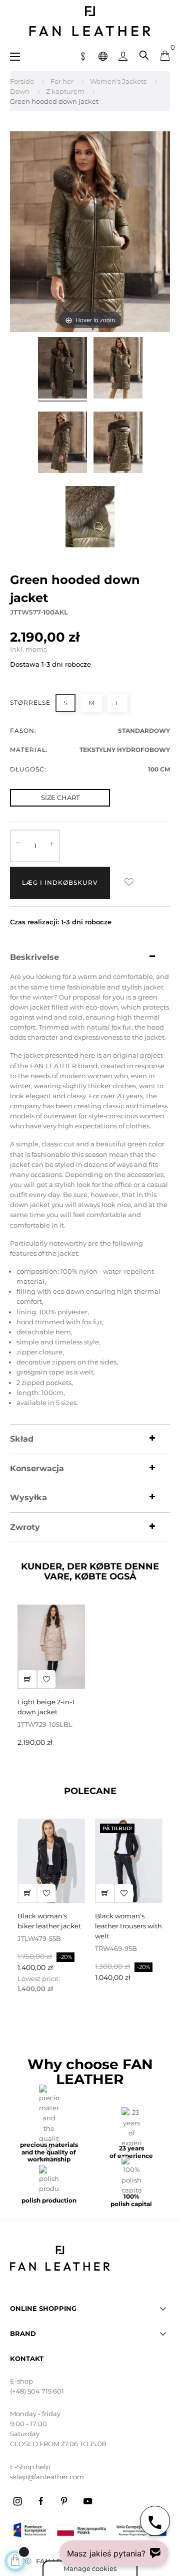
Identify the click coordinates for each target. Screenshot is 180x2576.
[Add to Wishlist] (129, 883)
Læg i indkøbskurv (60, 882)
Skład (22, 1439)
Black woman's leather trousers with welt (128, 1926)
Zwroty (25, 1527)
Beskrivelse (34, 957)
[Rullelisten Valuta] (83, 55)
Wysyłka (28, 1498)
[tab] (90, 957)
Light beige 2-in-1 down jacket (46, 1707)
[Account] (123, 55)
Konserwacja (37, 1469)
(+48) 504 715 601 (37, 2391)
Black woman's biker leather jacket (49, 1921)
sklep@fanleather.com (47, 2477)
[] (27, 1679)
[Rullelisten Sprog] (103, 55)
